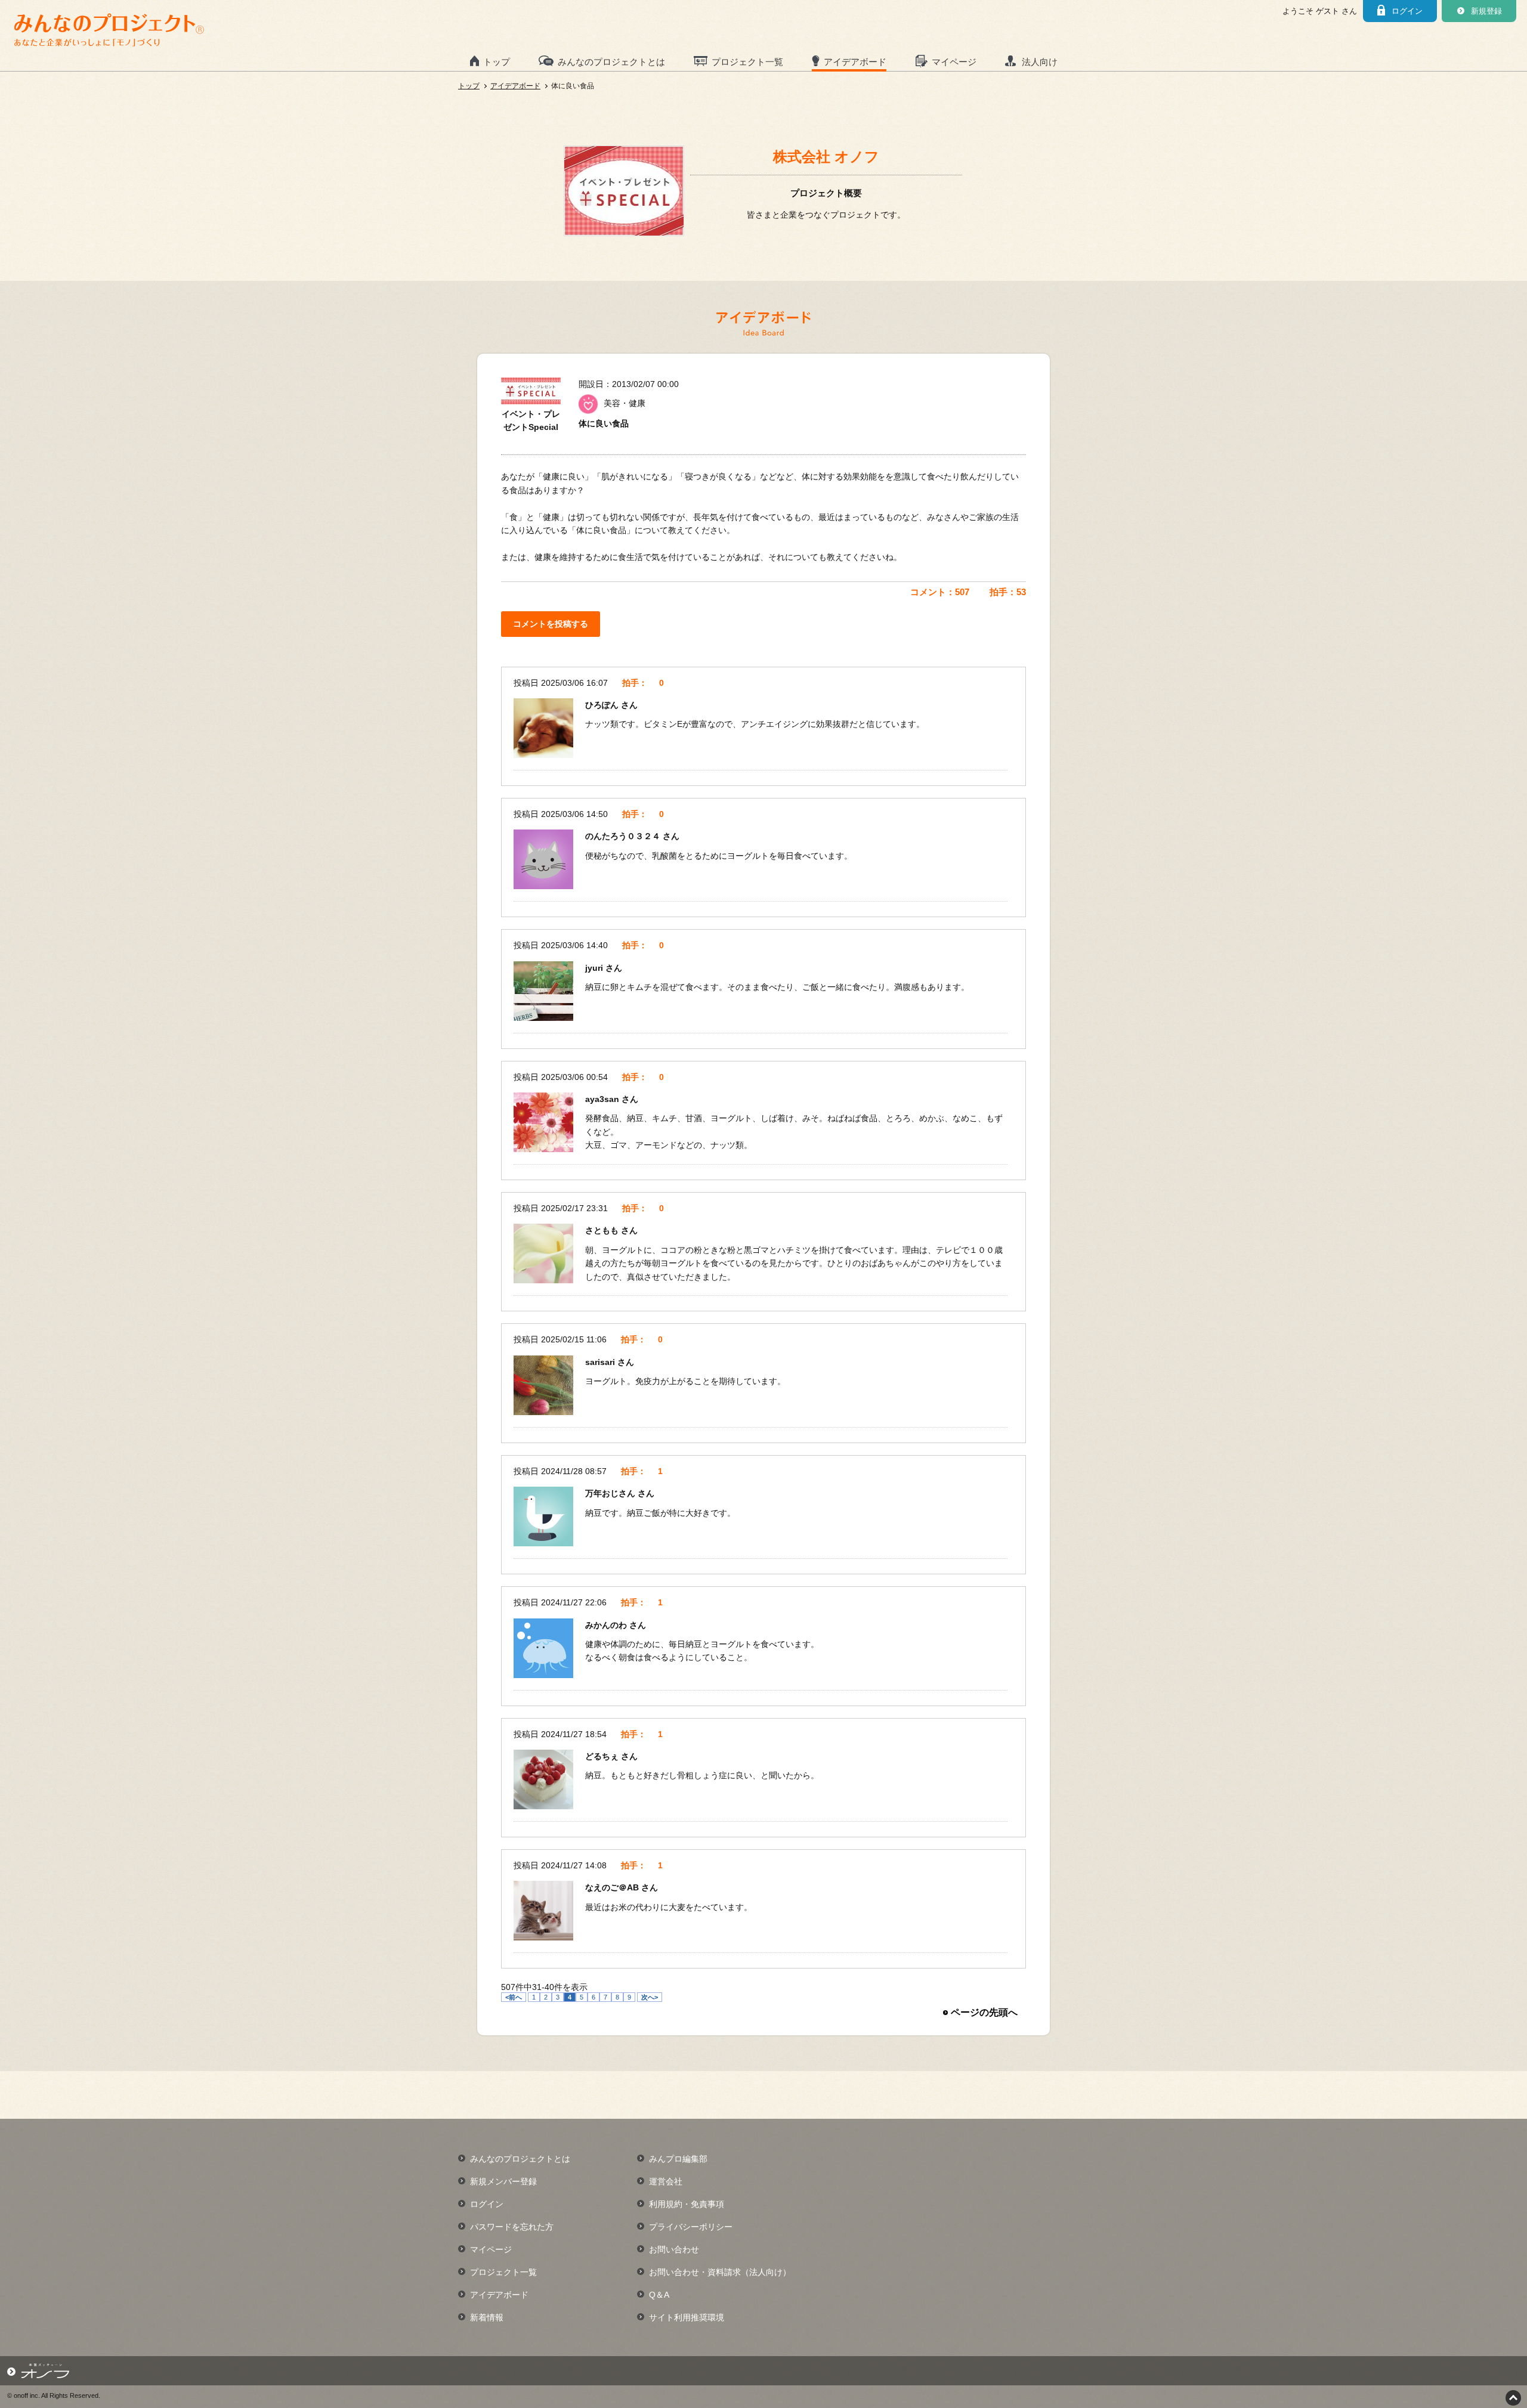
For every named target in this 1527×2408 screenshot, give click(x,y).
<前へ (514, 1997)
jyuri (595, 968)
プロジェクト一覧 (747, 62)
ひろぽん (603, 705)
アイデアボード (855, 62)
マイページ (954, 62)
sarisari (601, 1362)
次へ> (650, 1997)
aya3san (603, 1099)
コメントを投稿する (551, 624)
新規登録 (1486, 11)
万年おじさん (611, 1493)
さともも (603, 1230)
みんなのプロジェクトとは (611, 62)
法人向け (1040, 62)
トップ (497, 62)
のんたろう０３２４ (624, 836)
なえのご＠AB (613, 1887)
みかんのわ (607, 1625)
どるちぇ (603, 1756)
